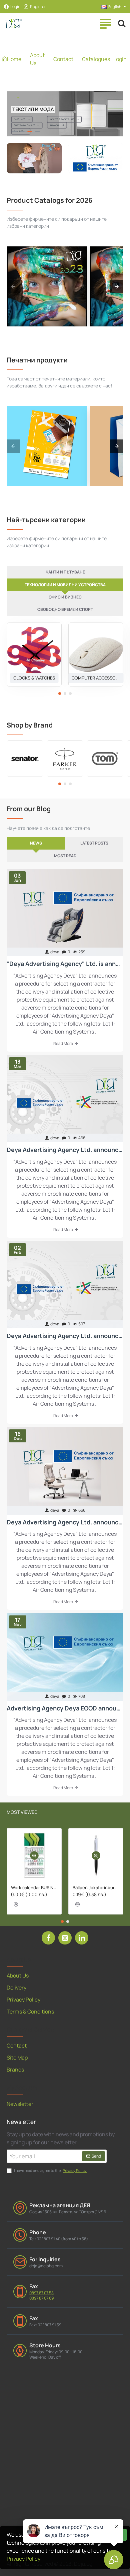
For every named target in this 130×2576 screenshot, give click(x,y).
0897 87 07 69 (41, 2298)
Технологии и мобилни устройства (65, 585)
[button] (60, 694)
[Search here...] (122, 23)
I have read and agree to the (50, 2170)
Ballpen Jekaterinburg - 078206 (96, 1888)
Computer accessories (96, 678)
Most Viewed (22, 1812)
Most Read (65, 856)
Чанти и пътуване (65, 572)
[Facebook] (48, 1938)
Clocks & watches (34, 678)
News (36, 843)
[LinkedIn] (82, 1938)
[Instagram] (65, 1938)
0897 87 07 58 (41, 2293)
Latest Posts (94, 843)
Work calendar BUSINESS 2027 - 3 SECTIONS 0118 (34, 1888)
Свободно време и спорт (65, 609)
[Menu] (105, 23)
